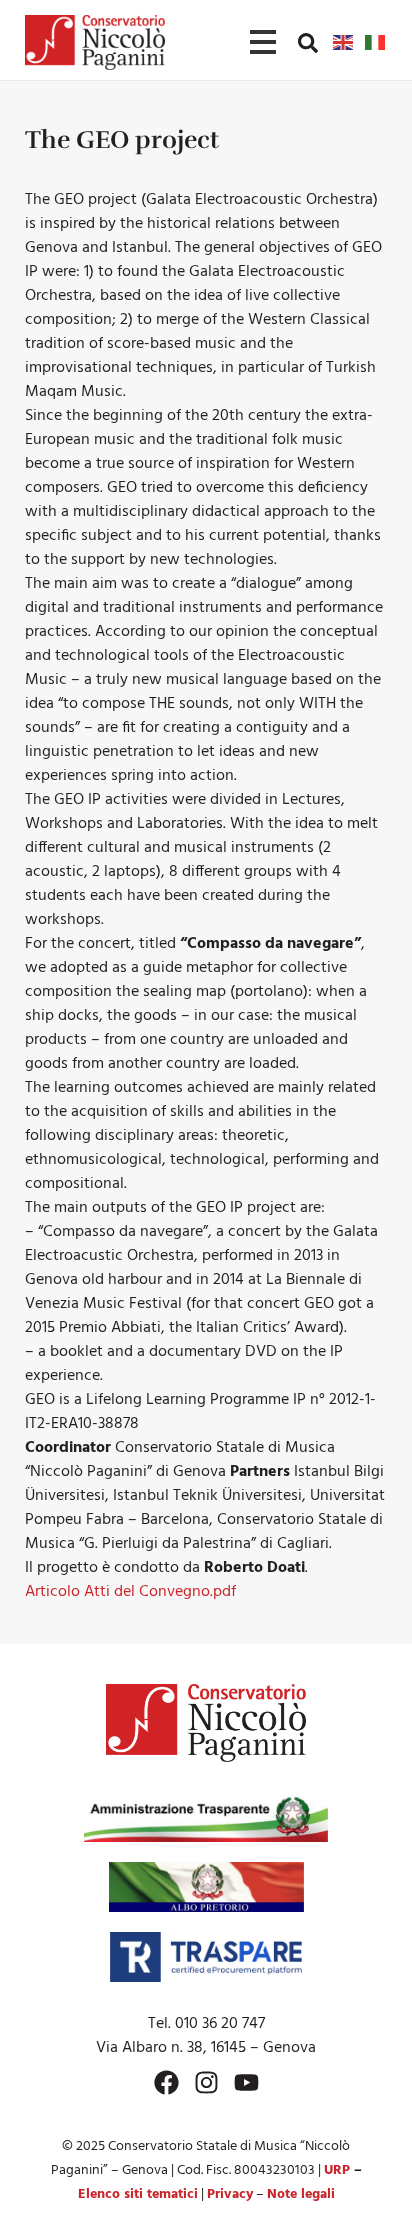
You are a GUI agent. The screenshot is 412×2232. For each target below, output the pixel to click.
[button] (308, 42)
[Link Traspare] (205, 1957)
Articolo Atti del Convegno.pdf (130, 1592)
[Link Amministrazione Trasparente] (206, 1817)
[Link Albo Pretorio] (206, 1887)
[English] (344, 42)
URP (337, 2170)
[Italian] (376, 42)
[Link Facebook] (166, 2082)
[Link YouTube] (246, 2082)
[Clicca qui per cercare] (308, 43)
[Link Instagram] (206, 2082)
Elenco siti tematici (138, 2194)
